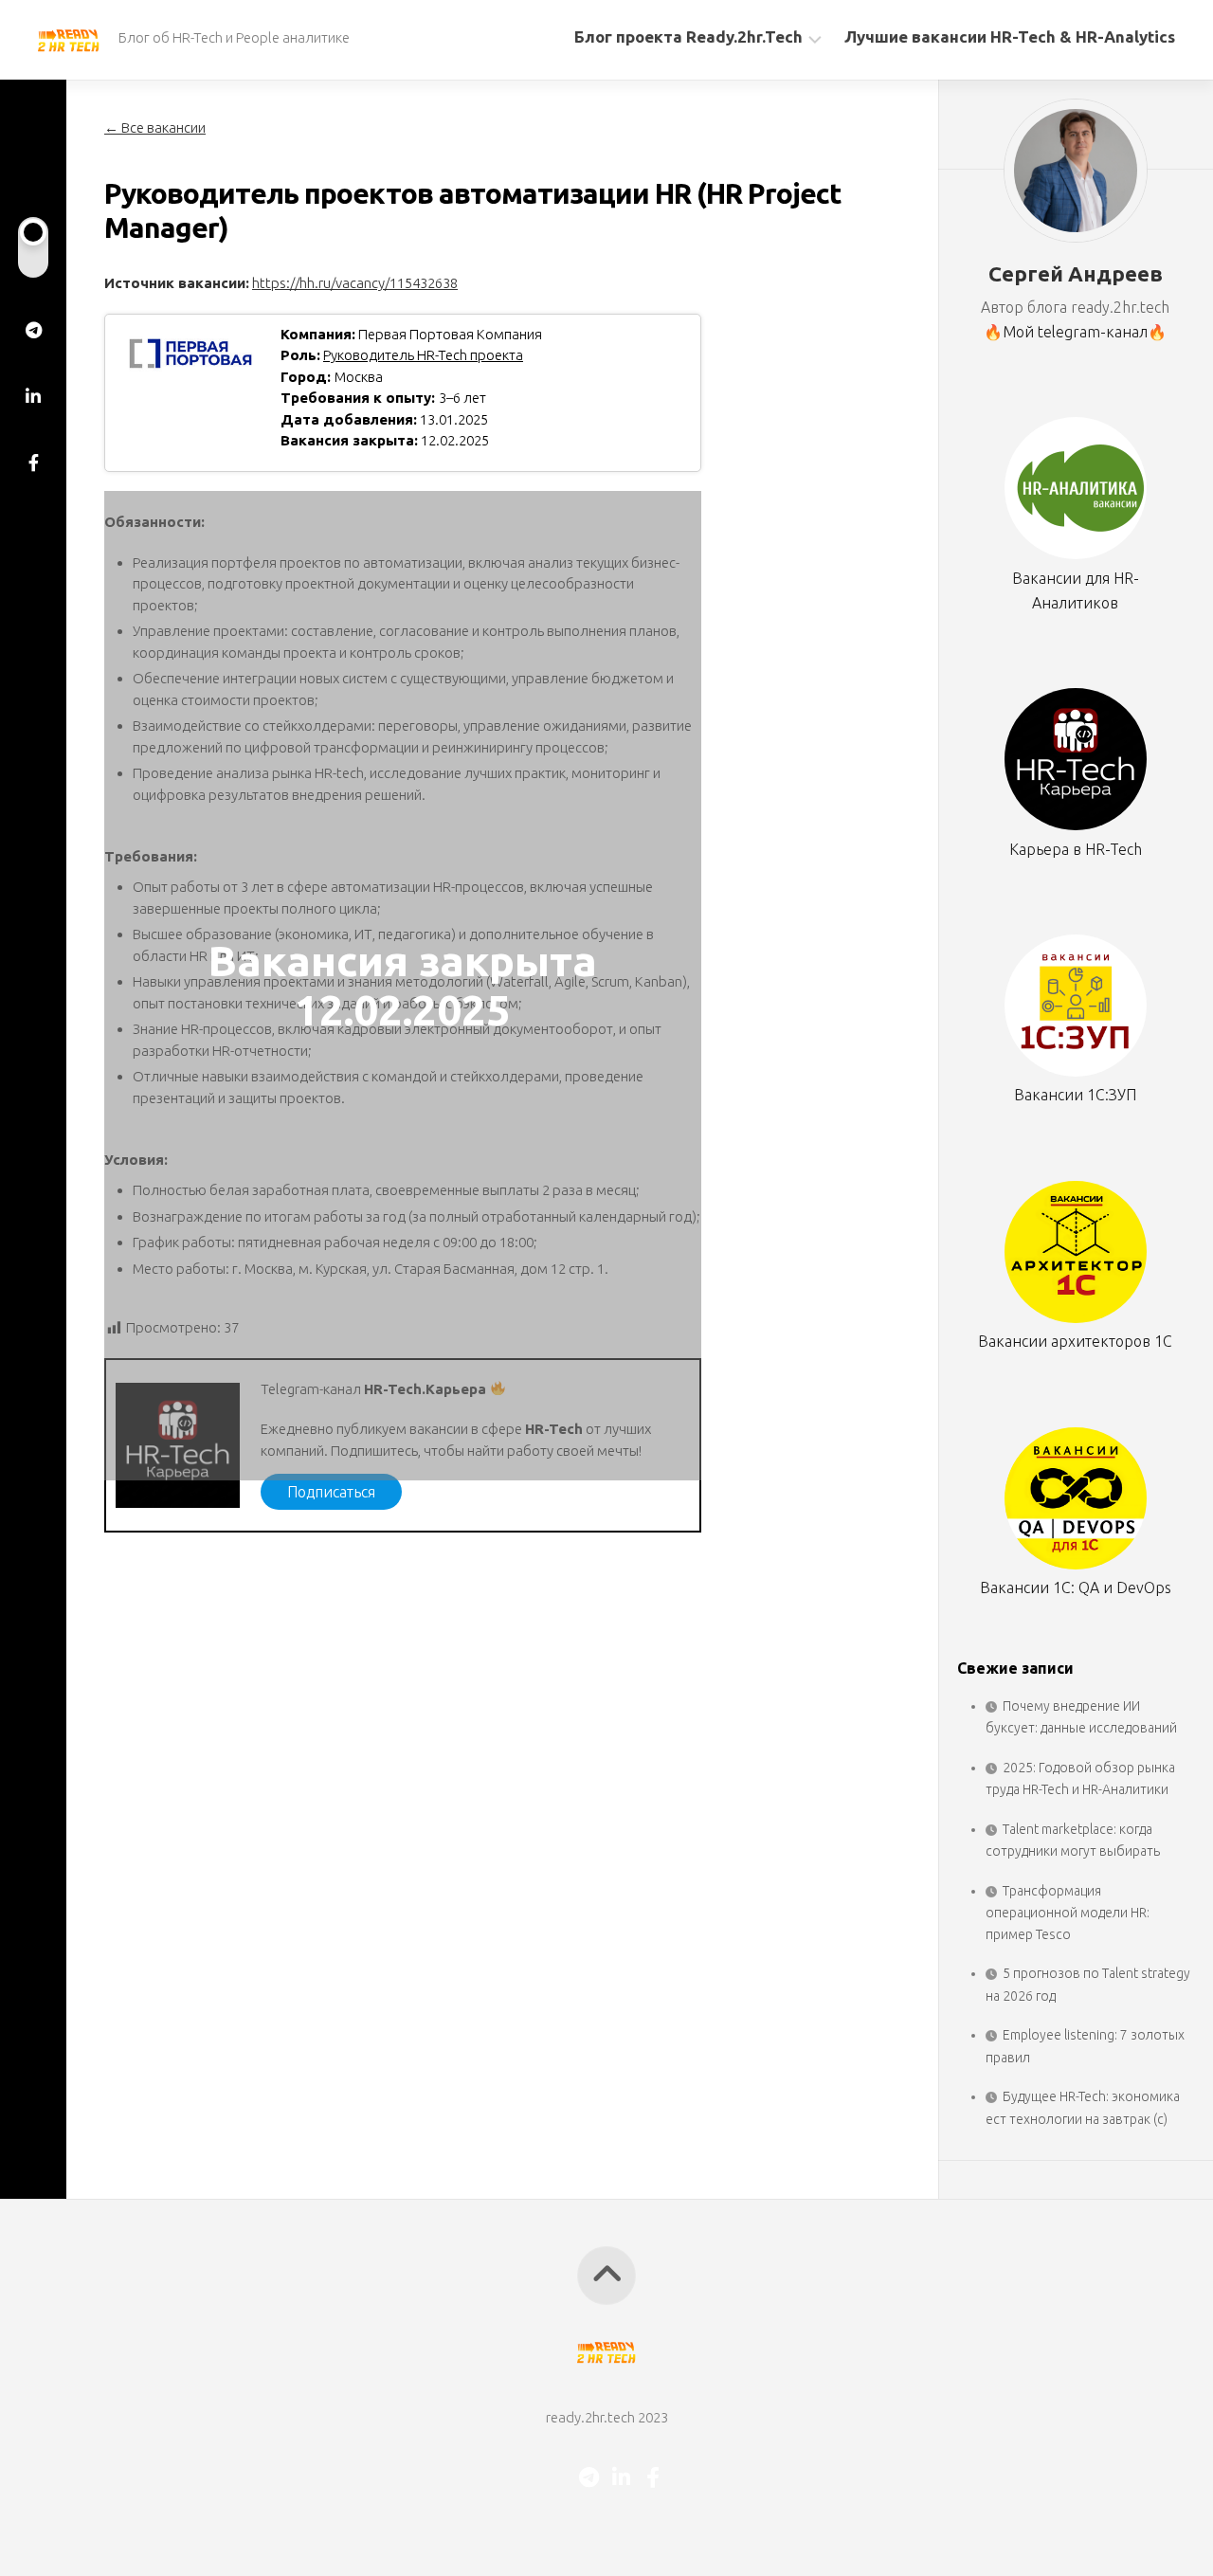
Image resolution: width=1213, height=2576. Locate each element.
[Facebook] (33, 463)
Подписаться (331, 1492)
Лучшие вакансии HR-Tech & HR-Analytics (1010, 36)
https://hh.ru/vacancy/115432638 (355, 283)
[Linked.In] (33, 396)
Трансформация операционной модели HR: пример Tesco (1068, 1913)
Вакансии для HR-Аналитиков (1076, 590)
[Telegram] (33, 330)
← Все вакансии (155, 127)
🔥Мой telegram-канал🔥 (1075, 332)
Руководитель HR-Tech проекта (423, 355)
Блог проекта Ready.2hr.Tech (688, 36)
